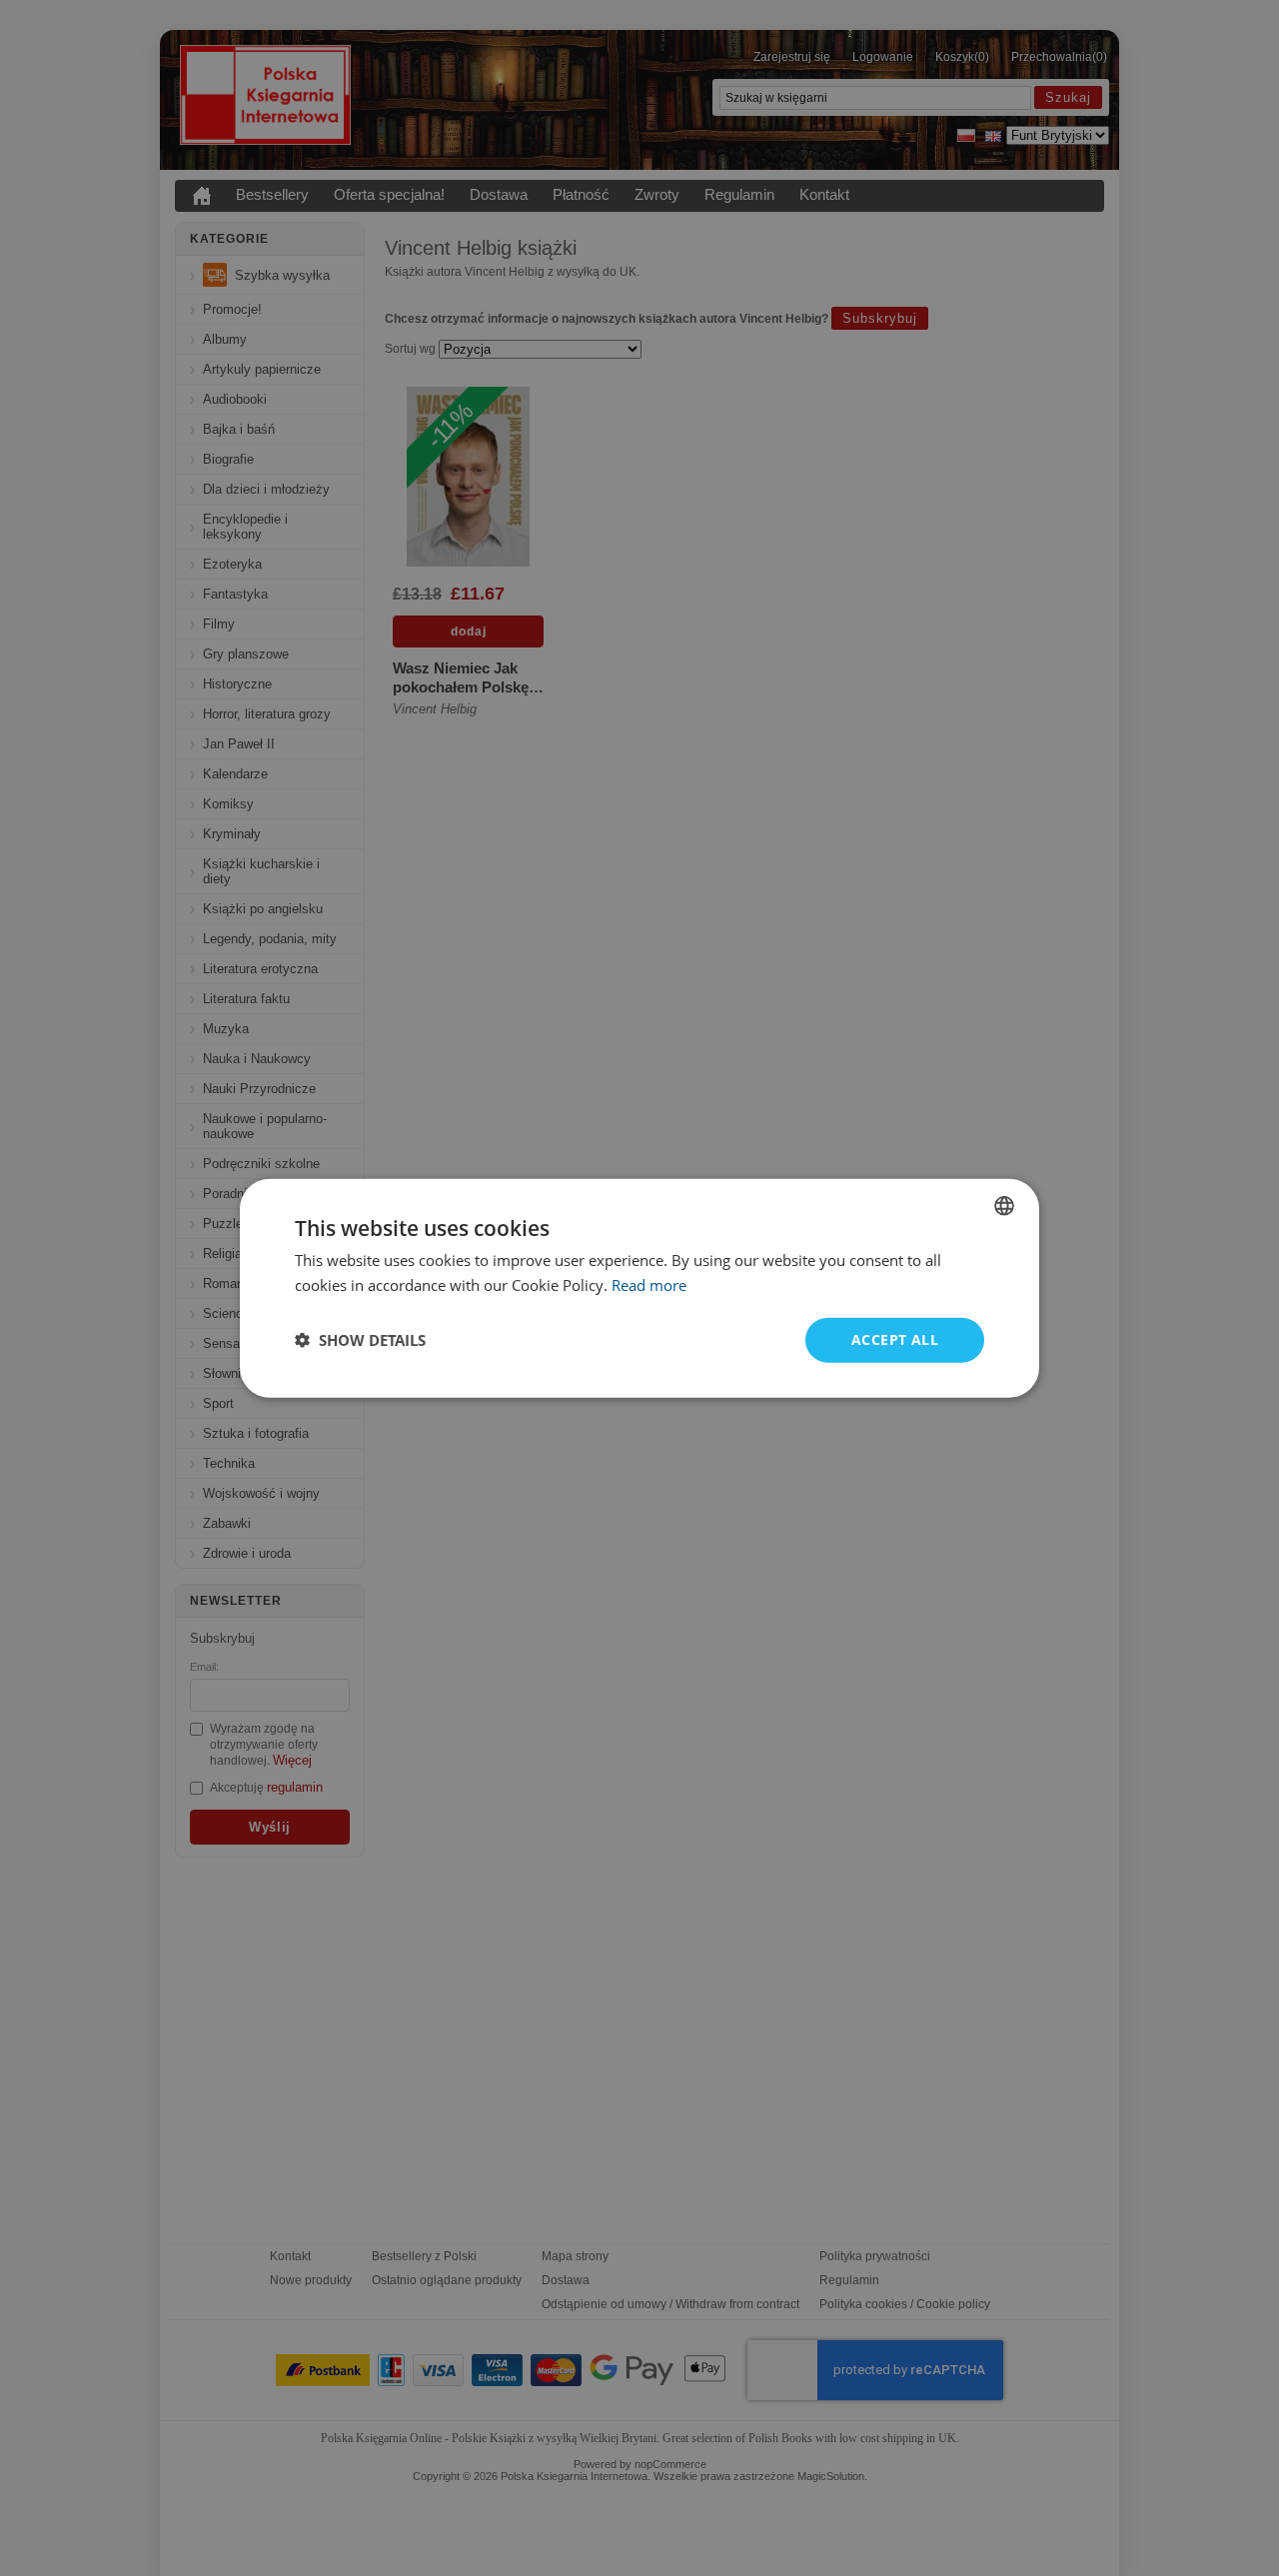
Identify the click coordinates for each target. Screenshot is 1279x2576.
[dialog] (639, 1288)
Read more (649, 1285)
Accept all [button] (895, 1339)
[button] (360, 1340)
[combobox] (1004, 1206)
